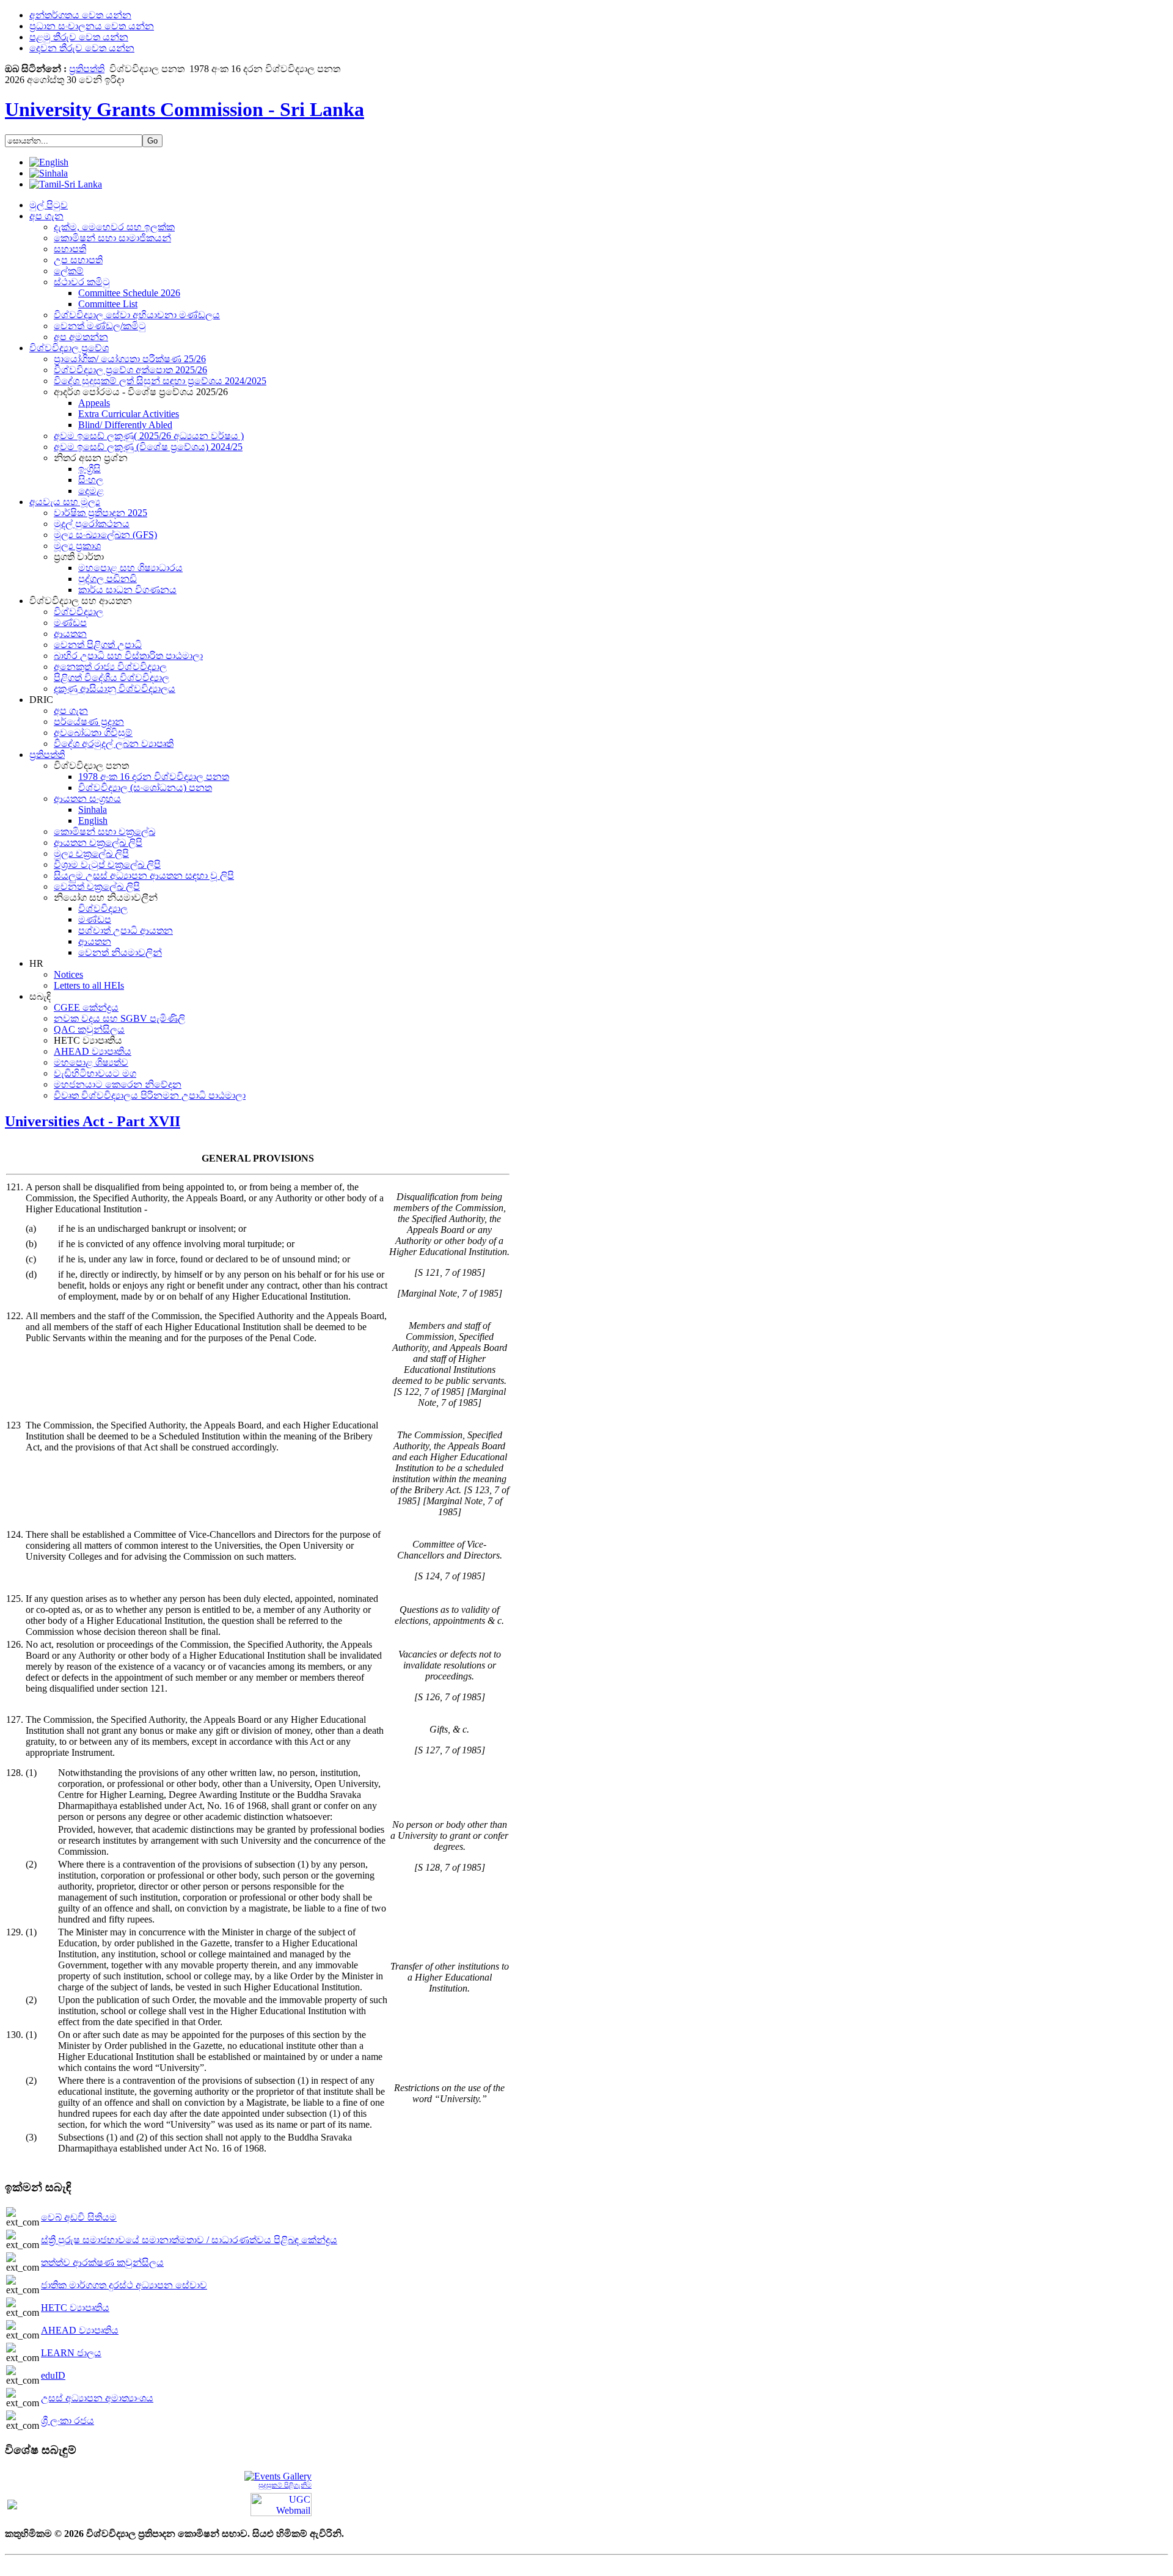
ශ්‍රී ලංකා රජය (68, 2421)
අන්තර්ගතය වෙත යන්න (80, 15)
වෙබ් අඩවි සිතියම (79, 2217)
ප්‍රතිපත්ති (87, 69)
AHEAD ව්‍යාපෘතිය (80, 2330)
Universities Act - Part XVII (93, 1121)
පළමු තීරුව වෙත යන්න (79, 37)
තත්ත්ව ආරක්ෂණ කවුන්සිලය (102, 2262)
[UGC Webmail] (281, 2504)
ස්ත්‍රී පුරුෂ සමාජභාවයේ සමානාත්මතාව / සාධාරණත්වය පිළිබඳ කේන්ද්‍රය (189, 2240)
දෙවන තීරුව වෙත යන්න (82, 48)
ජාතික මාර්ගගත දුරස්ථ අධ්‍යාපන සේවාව (124, 2285)
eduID (53, 2375)
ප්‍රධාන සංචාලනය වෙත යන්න (92, 26)
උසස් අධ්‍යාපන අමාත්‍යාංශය (97, 2398)
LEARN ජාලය (71, 2353)
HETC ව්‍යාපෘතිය (75, 2308)
